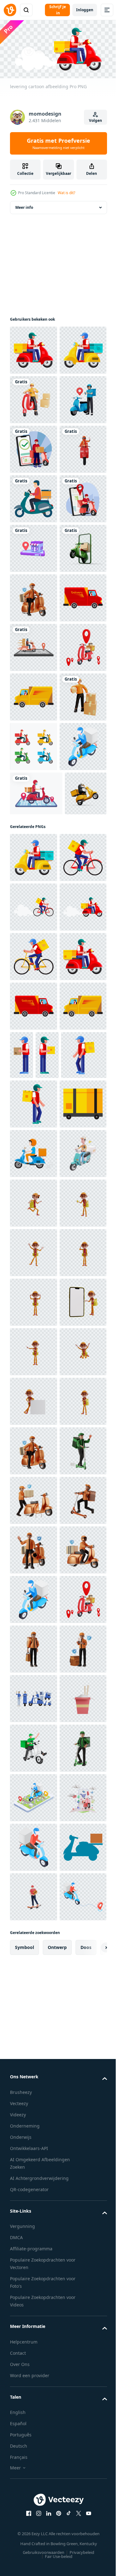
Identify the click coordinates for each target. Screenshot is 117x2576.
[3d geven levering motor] (33, 992)
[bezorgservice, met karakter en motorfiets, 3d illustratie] (34, 843)
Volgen (95, 120)
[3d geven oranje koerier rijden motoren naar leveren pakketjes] (34, 447)
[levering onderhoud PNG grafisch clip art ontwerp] (34, 943)
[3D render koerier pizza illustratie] (34, 1988)
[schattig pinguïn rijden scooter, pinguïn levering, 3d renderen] (31, 1281)
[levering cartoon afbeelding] (34, 348)
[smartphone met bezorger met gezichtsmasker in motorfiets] (36, 1237)
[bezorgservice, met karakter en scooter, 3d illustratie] (33, 2533)
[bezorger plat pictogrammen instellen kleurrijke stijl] (34, 1141)
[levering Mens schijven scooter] (33, 1939)
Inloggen (85, 10)
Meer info (24, 205)
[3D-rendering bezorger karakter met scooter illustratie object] (33, 596)
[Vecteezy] (10, 10)
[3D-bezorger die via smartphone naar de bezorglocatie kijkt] (33, 497)
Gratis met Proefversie (58, 143)
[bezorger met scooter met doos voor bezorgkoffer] (34, 1889)
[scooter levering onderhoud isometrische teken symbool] (33, 1190)
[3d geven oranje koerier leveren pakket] (33, 1091)
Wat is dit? (66, 193)
